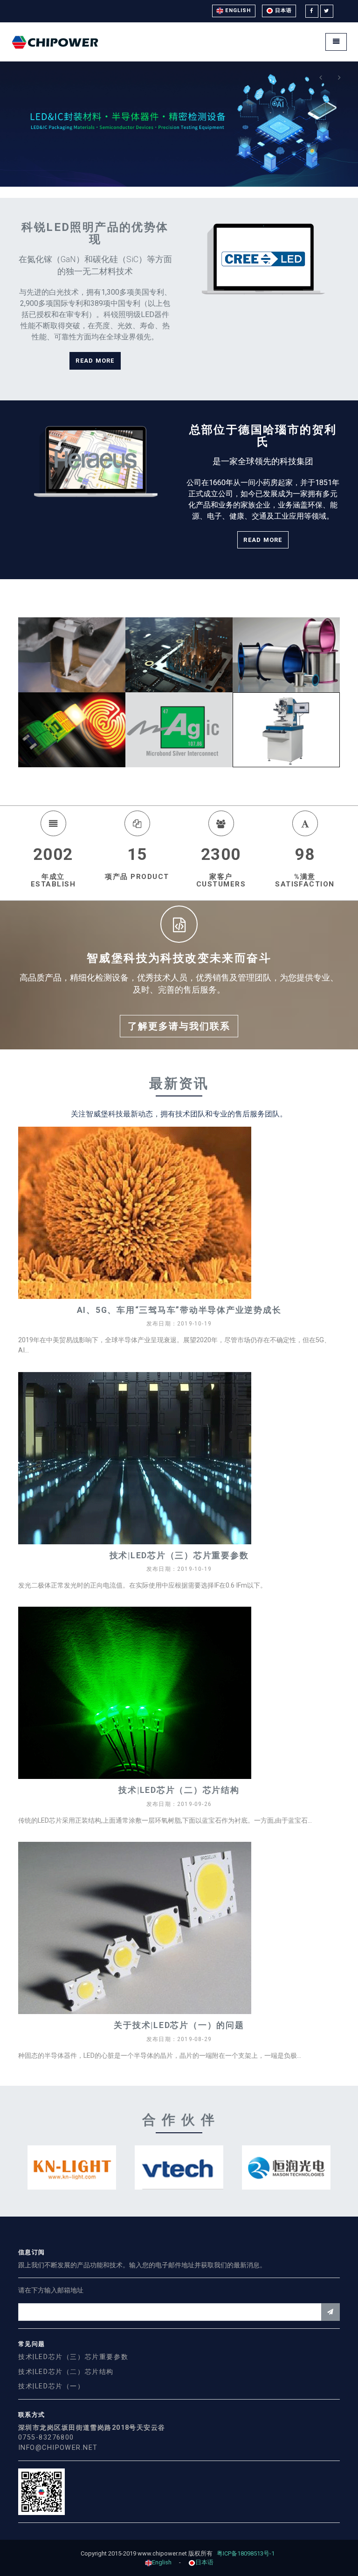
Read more (95, 361)
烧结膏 (179, 690)
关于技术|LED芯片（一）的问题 (179, 2025)
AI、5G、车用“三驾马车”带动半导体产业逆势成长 (179, 1310)
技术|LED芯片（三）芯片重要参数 (179, 1556)
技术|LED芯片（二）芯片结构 (179, 1790)
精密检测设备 (286, 690)
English (237, 10)
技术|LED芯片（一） (52, 2386)
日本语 (282, 10)
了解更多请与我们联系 (179, 1026)
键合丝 (286, 615)
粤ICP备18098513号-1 (247, 2553)
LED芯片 (179, 615)
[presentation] (321, 78)
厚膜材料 (72, 690)
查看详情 (72, 674)
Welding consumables (72, 615)
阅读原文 (183, 1227)
